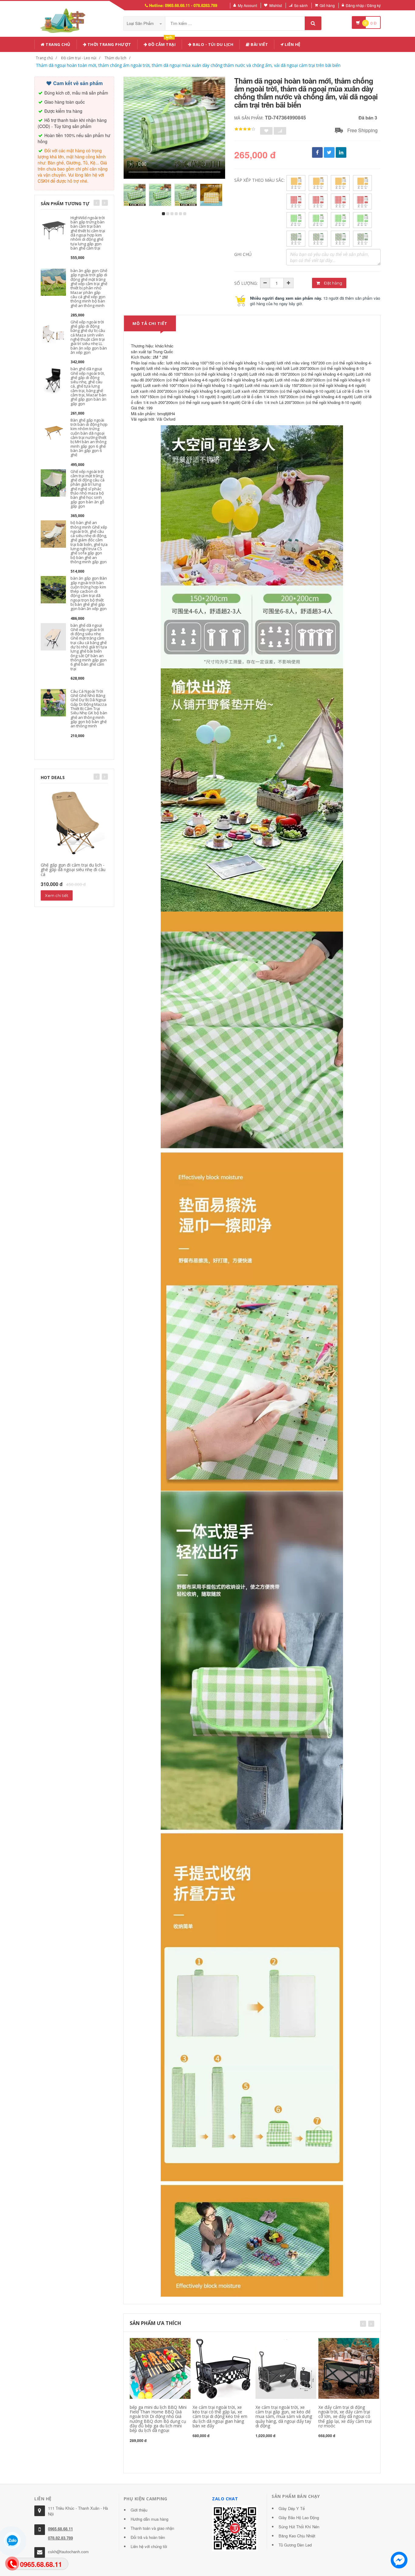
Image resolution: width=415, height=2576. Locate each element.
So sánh (301, 5)
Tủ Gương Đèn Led (295, 2545)
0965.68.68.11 (60, 2529)
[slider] (245, 129)
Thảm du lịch (115, 58)
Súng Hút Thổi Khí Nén (299, 2527)
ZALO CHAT (225, 2499)
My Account (247, 5)
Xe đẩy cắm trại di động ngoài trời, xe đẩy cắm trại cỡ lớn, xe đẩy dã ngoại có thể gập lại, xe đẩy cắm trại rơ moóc (345, 2417)
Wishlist (276, 5)
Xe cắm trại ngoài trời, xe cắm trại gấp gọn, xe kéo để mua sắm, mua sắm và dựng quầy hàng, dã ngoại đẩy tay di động (284, 2417)
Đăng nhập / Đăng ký (363, 5)
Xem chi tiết (57, 895)
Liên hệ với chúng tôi (149, 2546)
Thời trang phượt (109, 44)
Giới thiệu (139, 2510)
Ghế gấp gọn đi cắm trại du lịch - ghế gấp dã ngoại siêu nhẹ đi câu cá (73, 870)
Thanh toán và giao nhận (152, 2528)
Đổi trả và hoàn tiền (148, 2537)
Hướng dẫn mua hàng (149, 2519)
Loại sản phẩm (141, 23)
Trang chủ (58, 44)
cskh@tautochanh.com (68, 2552)
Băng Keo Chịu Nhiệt (297, 2536)
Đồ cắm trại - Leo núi (79, 58)
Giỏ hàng (327, 5)
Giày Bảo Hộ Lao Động (299, 2517)
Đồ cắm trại (161, 43)
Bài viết (259, 44)
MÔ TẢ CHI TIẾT (150, 323)
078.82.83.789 (60, 2538)
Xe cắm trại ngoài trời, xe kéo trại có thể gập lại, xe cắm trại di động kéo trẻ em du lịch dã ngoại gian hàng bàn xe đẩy (220, 2417)
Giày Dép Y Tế (292, 2508)
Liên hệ (292, 44)
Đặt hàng (333, 283)
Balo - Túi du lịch (213, 44)
